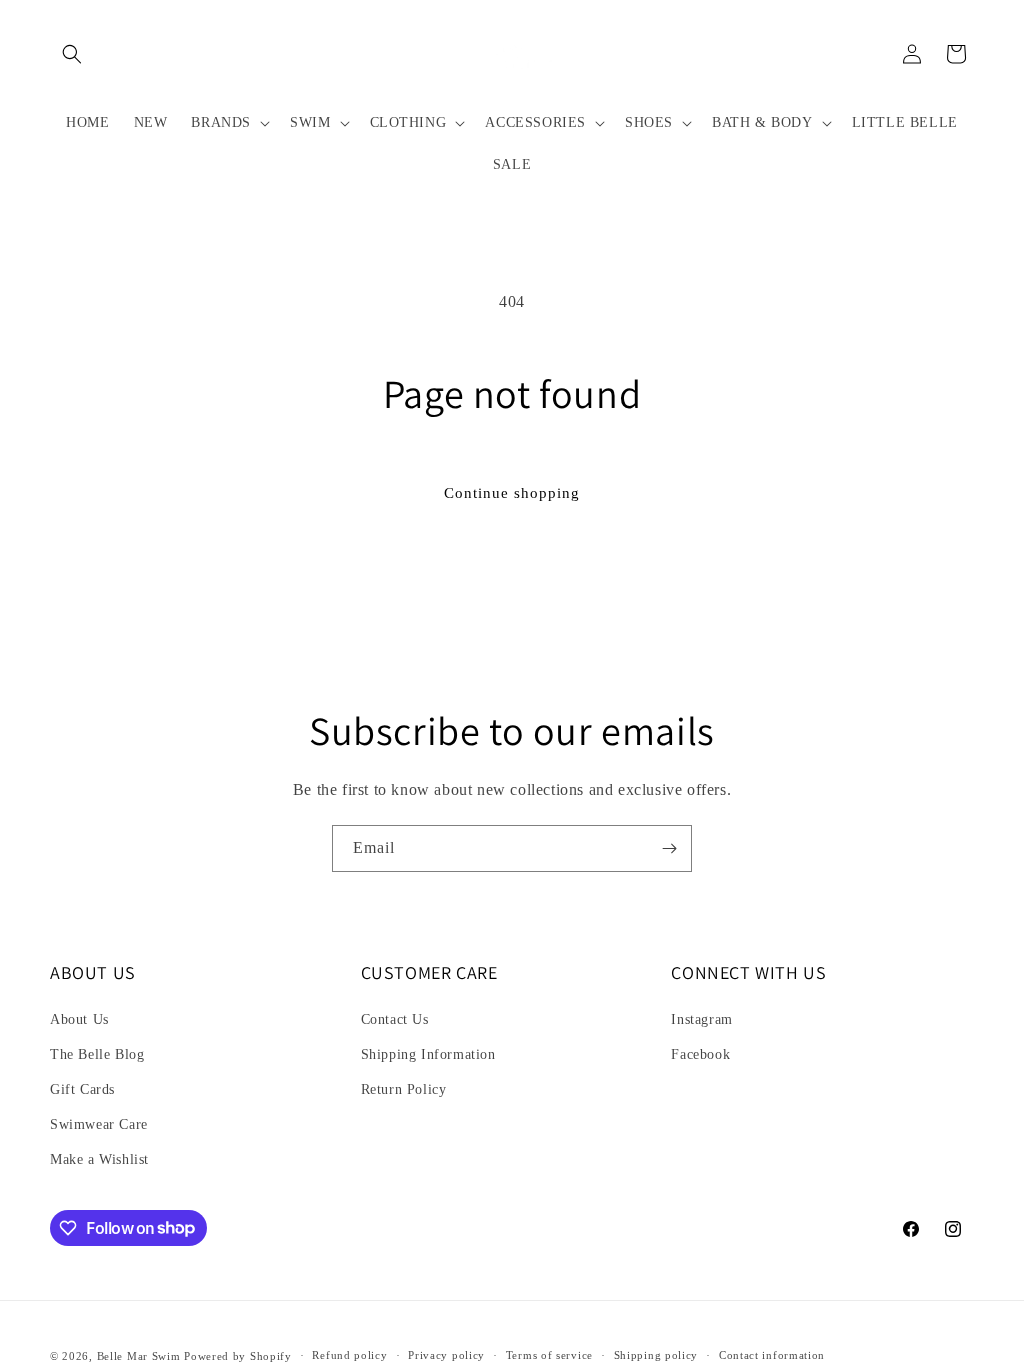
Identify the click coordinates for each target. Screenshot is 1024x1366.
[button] (72, 54)
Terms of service (549, 1355)
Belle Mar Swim (139, 1356)
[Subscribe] (669, 848)
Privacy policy (446, 1355)
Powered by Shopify (238, 1356)
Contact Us (395, 1019)
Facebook (700, 1054)
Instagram (701, 1019)
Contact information (772, 1355)
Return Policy (404, 1089)
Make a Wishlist (99, 1159)
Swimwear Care (99, 1124)
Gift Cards (82, 1089)
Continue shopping (512, 493)
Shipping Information (428, 1054)
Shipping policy (656, 1355)
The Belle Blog (97, 1054)
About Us (79, 1019)
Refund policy (349, 1355)
